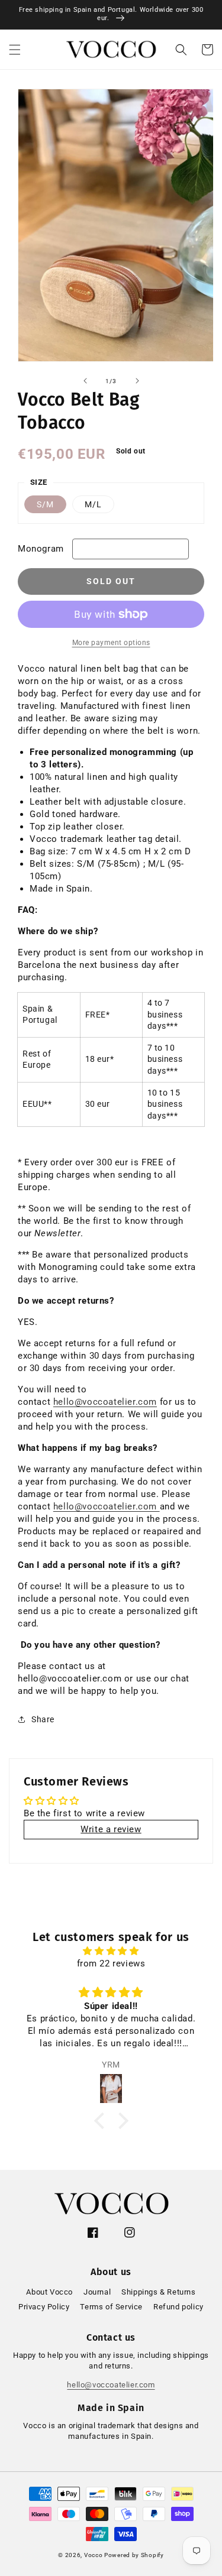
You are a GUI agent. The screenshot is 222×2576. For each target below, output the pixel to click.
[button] (15, 50)
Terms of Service (111, 2307)
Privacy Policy (44, 2307)
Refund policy (178, 2307)
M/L (93, 504)
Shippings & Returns (158, 2292)
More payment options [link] (111, 643)
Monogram (41, 549)
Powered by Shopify (134, 2555)
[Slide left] (85, 381)
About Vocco (49, 2292)
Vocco (94, 2555)
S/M (45, 504)
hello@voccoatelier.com (105, 1402)
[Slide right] (137, 381)
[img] (111, 1951)
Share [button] (43, 1719)
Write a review (111, 1829)
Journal (97, 2292)
